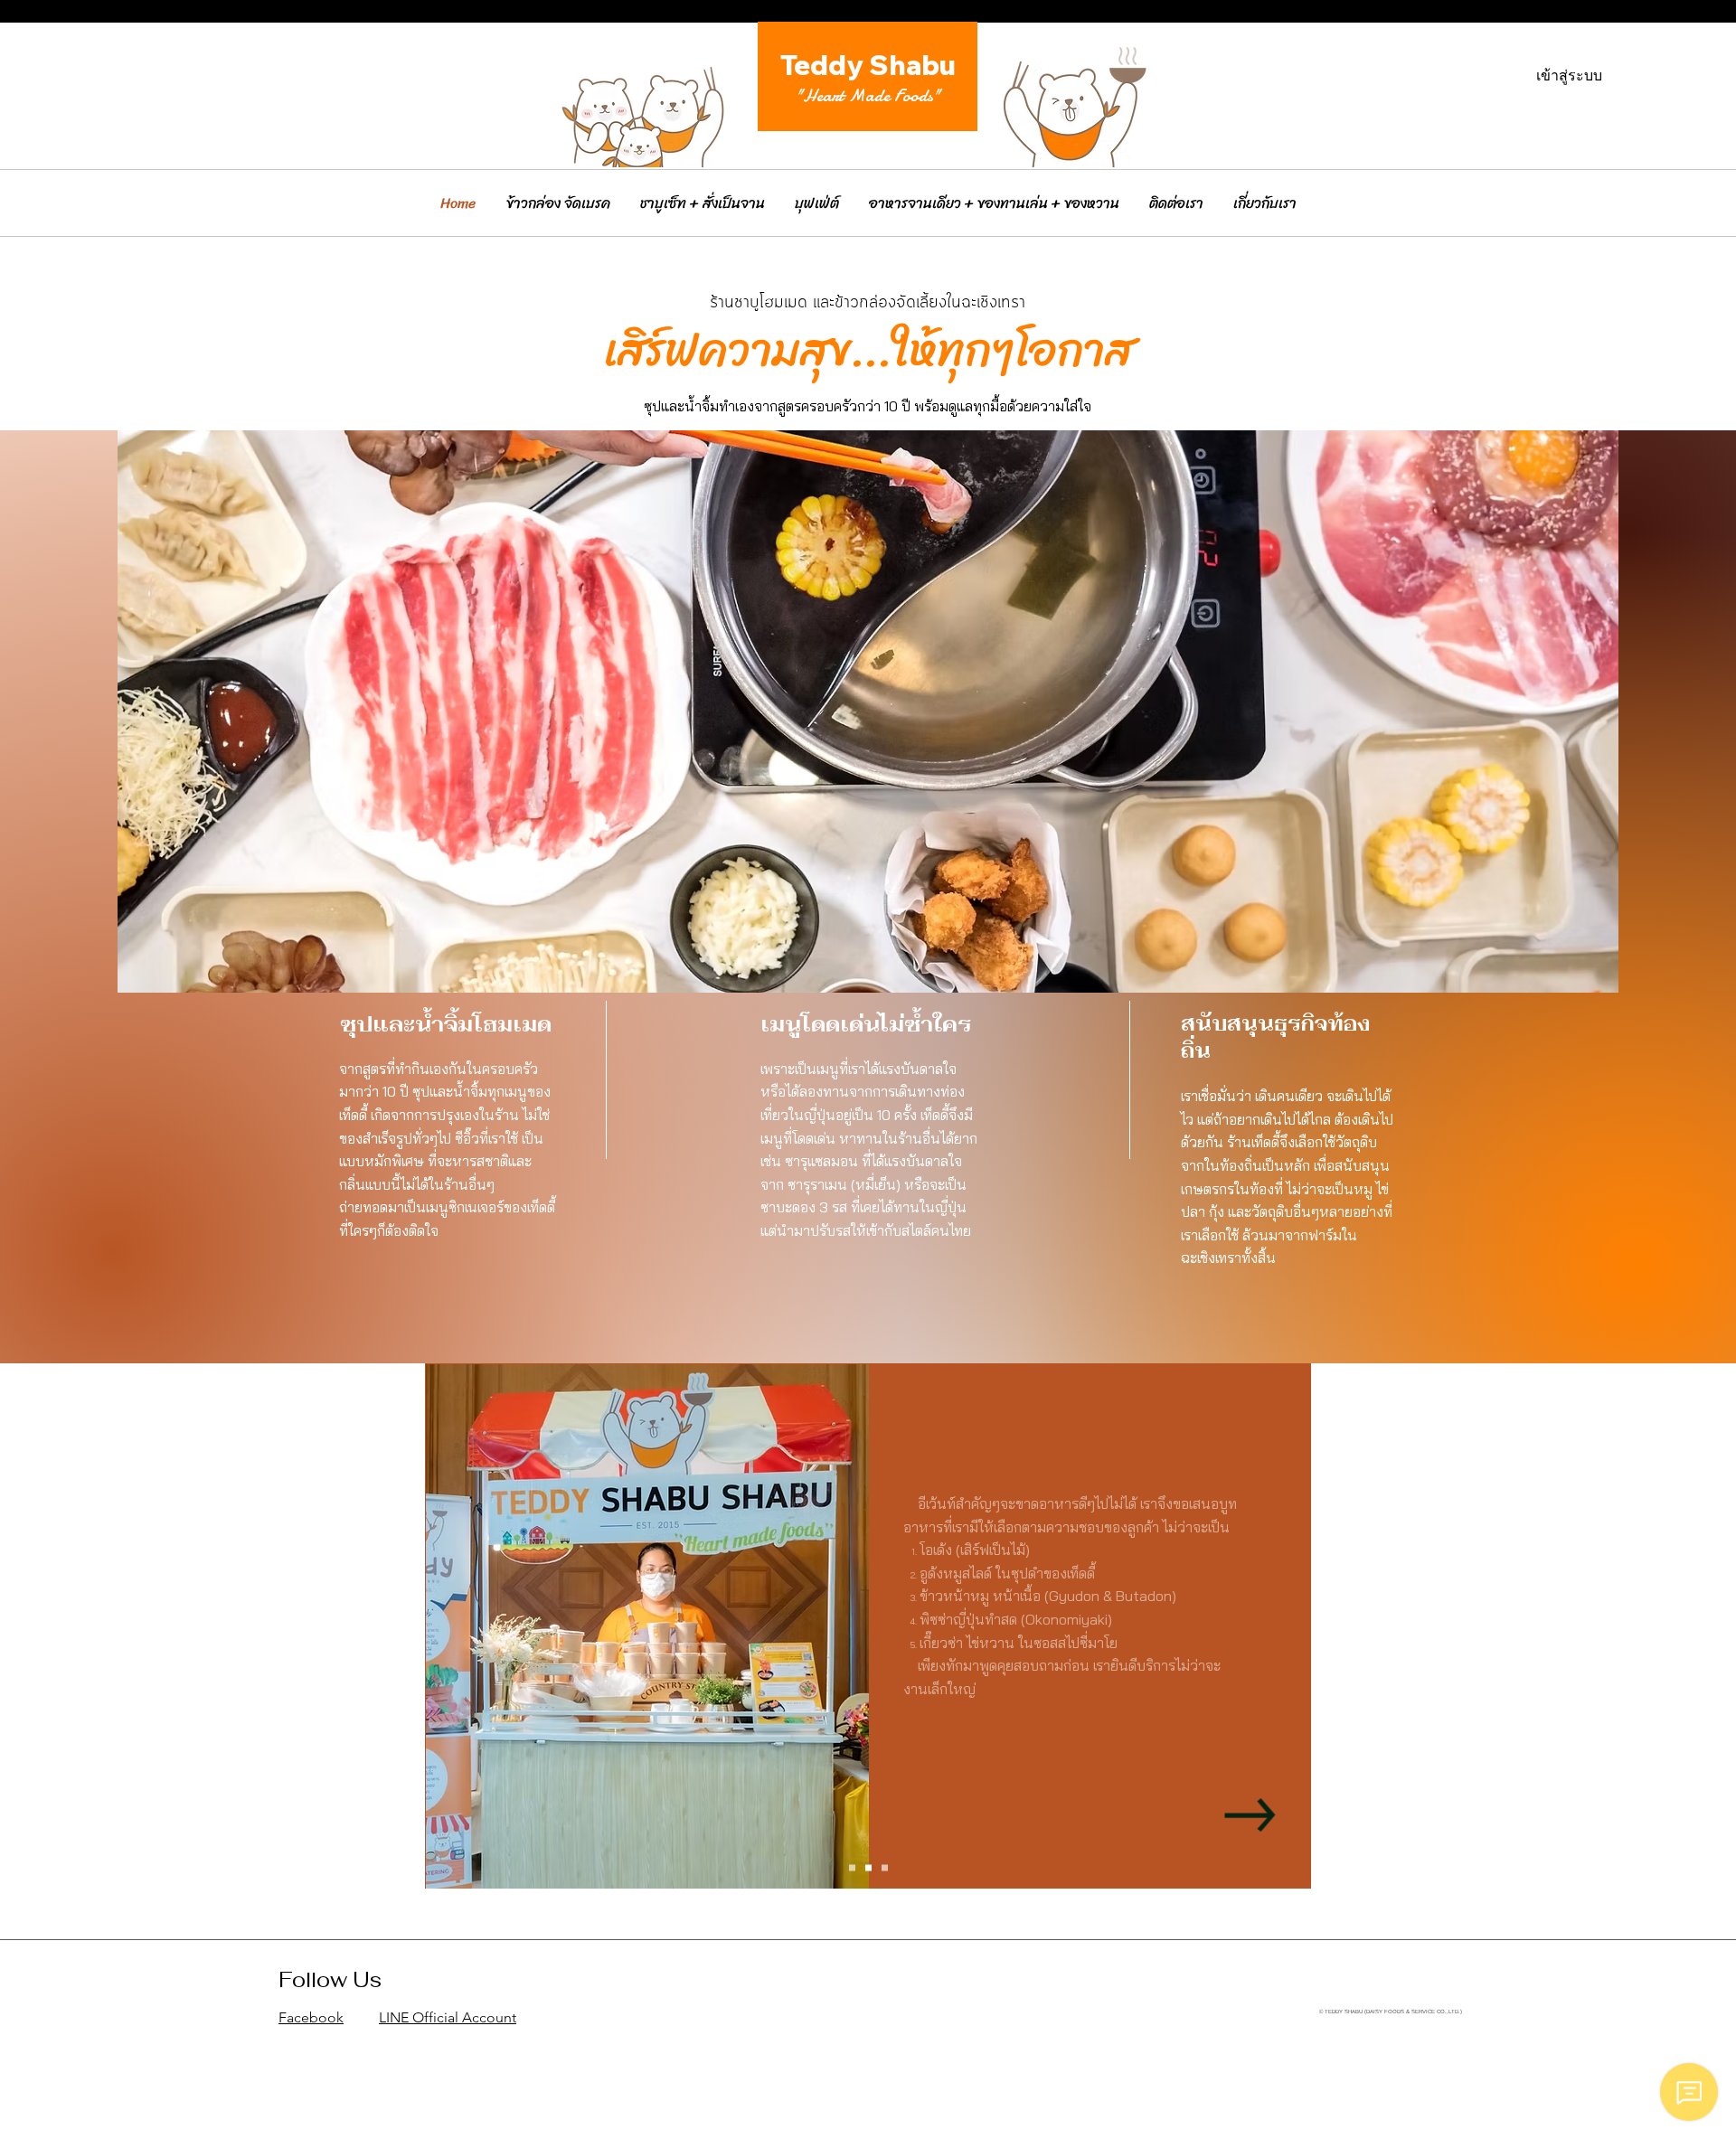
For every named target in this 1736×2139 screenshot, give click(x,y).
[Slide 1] (852, 1867)
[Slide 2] (868, 1867)
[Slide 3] (885, 1867)
